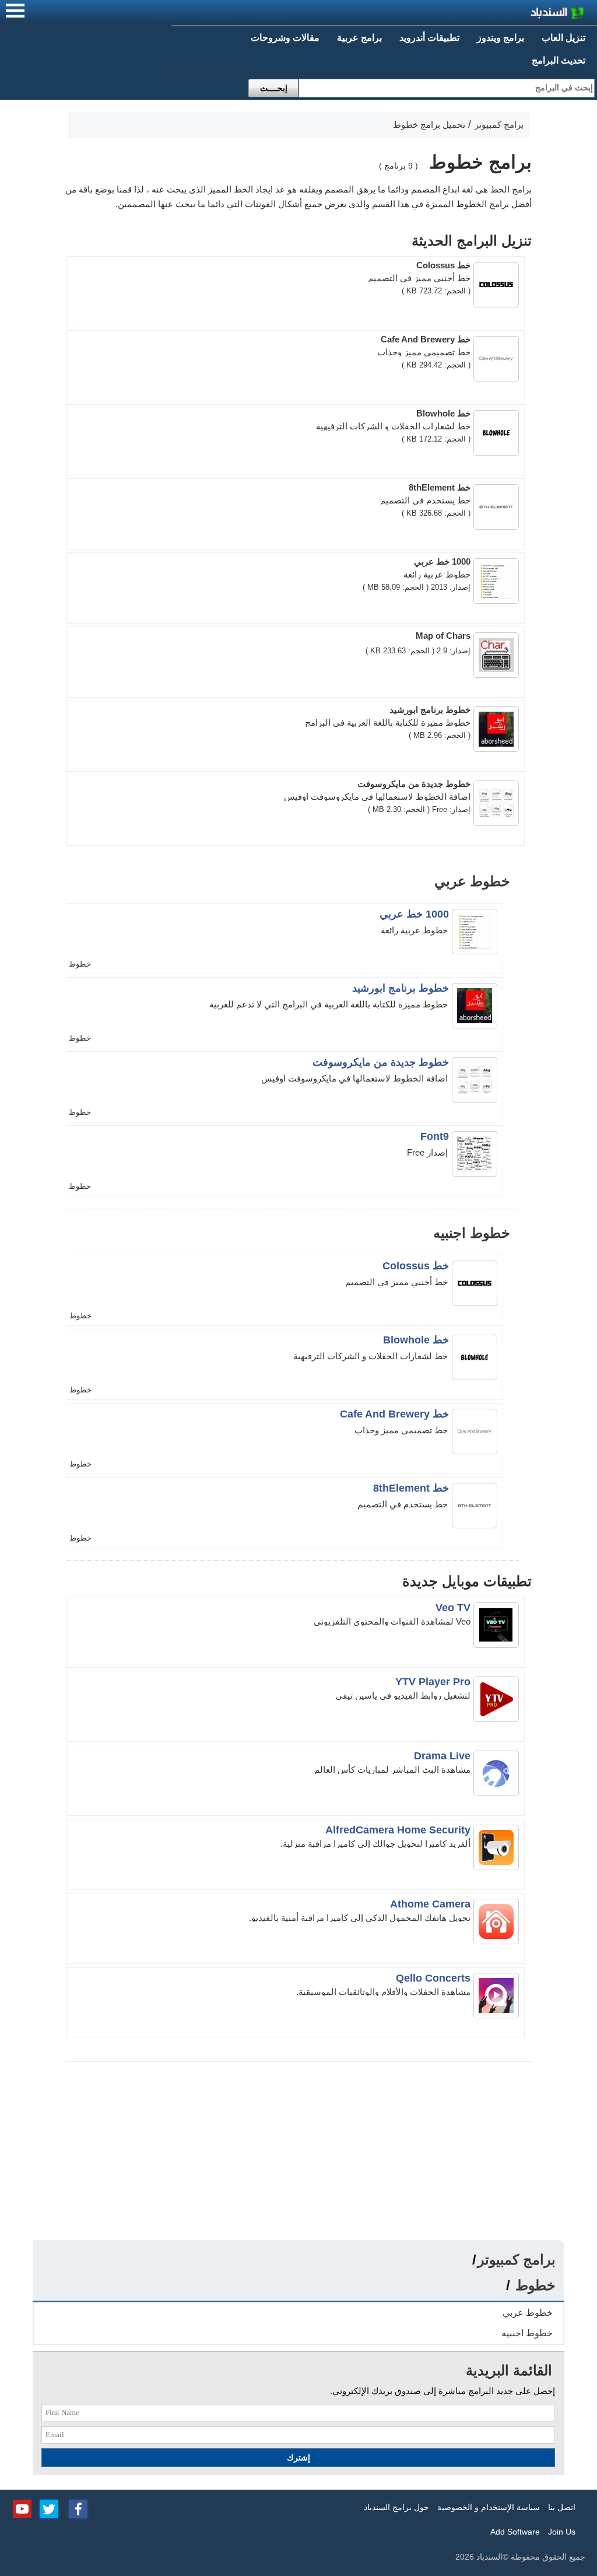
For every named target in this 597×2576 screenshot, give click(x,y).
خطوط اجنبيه (527, 2333)
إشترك (298, 2458)
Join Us (562, 2532)
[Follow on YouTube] (22, 2508)
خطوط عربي (528, 2313)
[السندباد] (527, 14)
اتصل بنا (562, 2507)
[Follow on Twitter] (49, 2508)
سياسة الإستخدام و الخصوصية (489, 2507)
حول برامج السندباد (396, 2507)
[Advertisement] (298, 2152)
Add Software (515, 2532)
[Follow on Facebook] (78, 2508)
